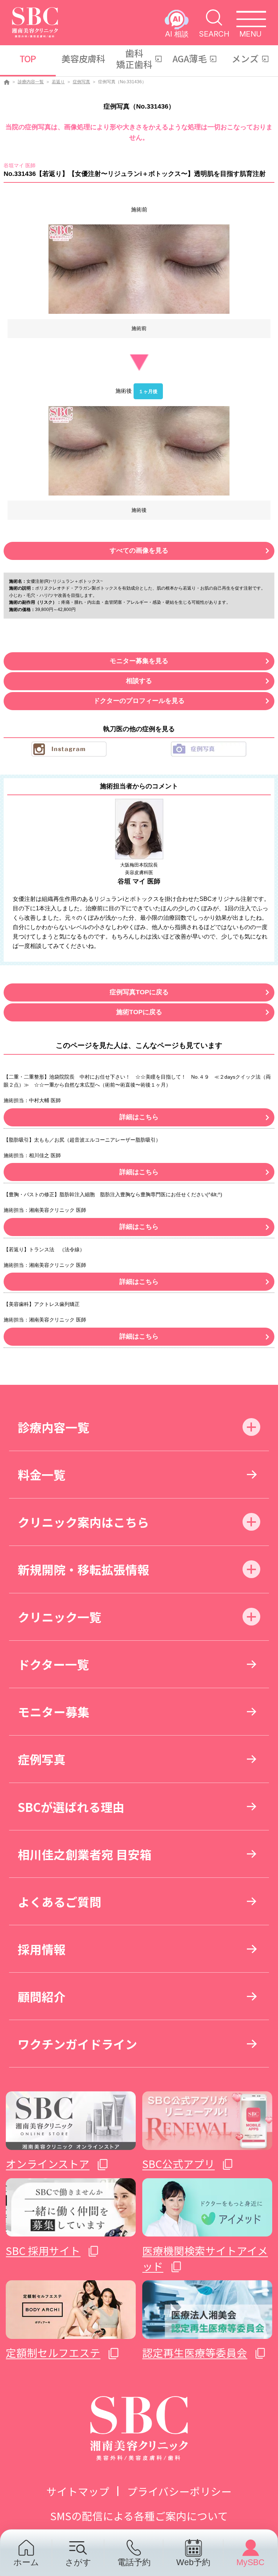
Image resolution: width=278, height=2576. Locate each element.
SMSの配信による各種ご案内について (139, 2516)
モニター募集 (54, 1711)
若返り (58, 82)
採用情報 (42, 1949)
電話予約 (134, 2562)
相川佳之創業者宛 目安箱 (85, 1854)
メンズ (245, 58)
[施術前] (139, 269)
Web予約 (193, 2562)
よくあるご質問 (60, 1902)
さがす (78, 2562)
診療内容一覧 (31, 82)
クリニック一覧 (60, 1617)
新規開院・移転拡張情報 (83, 1569)
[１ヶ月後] (139, 451)
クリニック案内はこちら (83, 1522)
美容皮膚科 (83, 58)
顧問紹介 (42, 1996)
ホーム (26, 2562)
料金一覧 (42, 1474)
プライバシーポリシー (179, 2491)
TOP (28, 58)
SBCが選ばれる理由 (71, 1807)
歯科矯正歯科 (134, 58)
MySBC (250, 2562)
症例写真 (81, 82)
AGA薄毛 (190, 58)
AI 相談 (177, 33)
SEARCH (214, 33)
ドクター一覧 (53, 1664)
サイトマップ (78, 2491)
